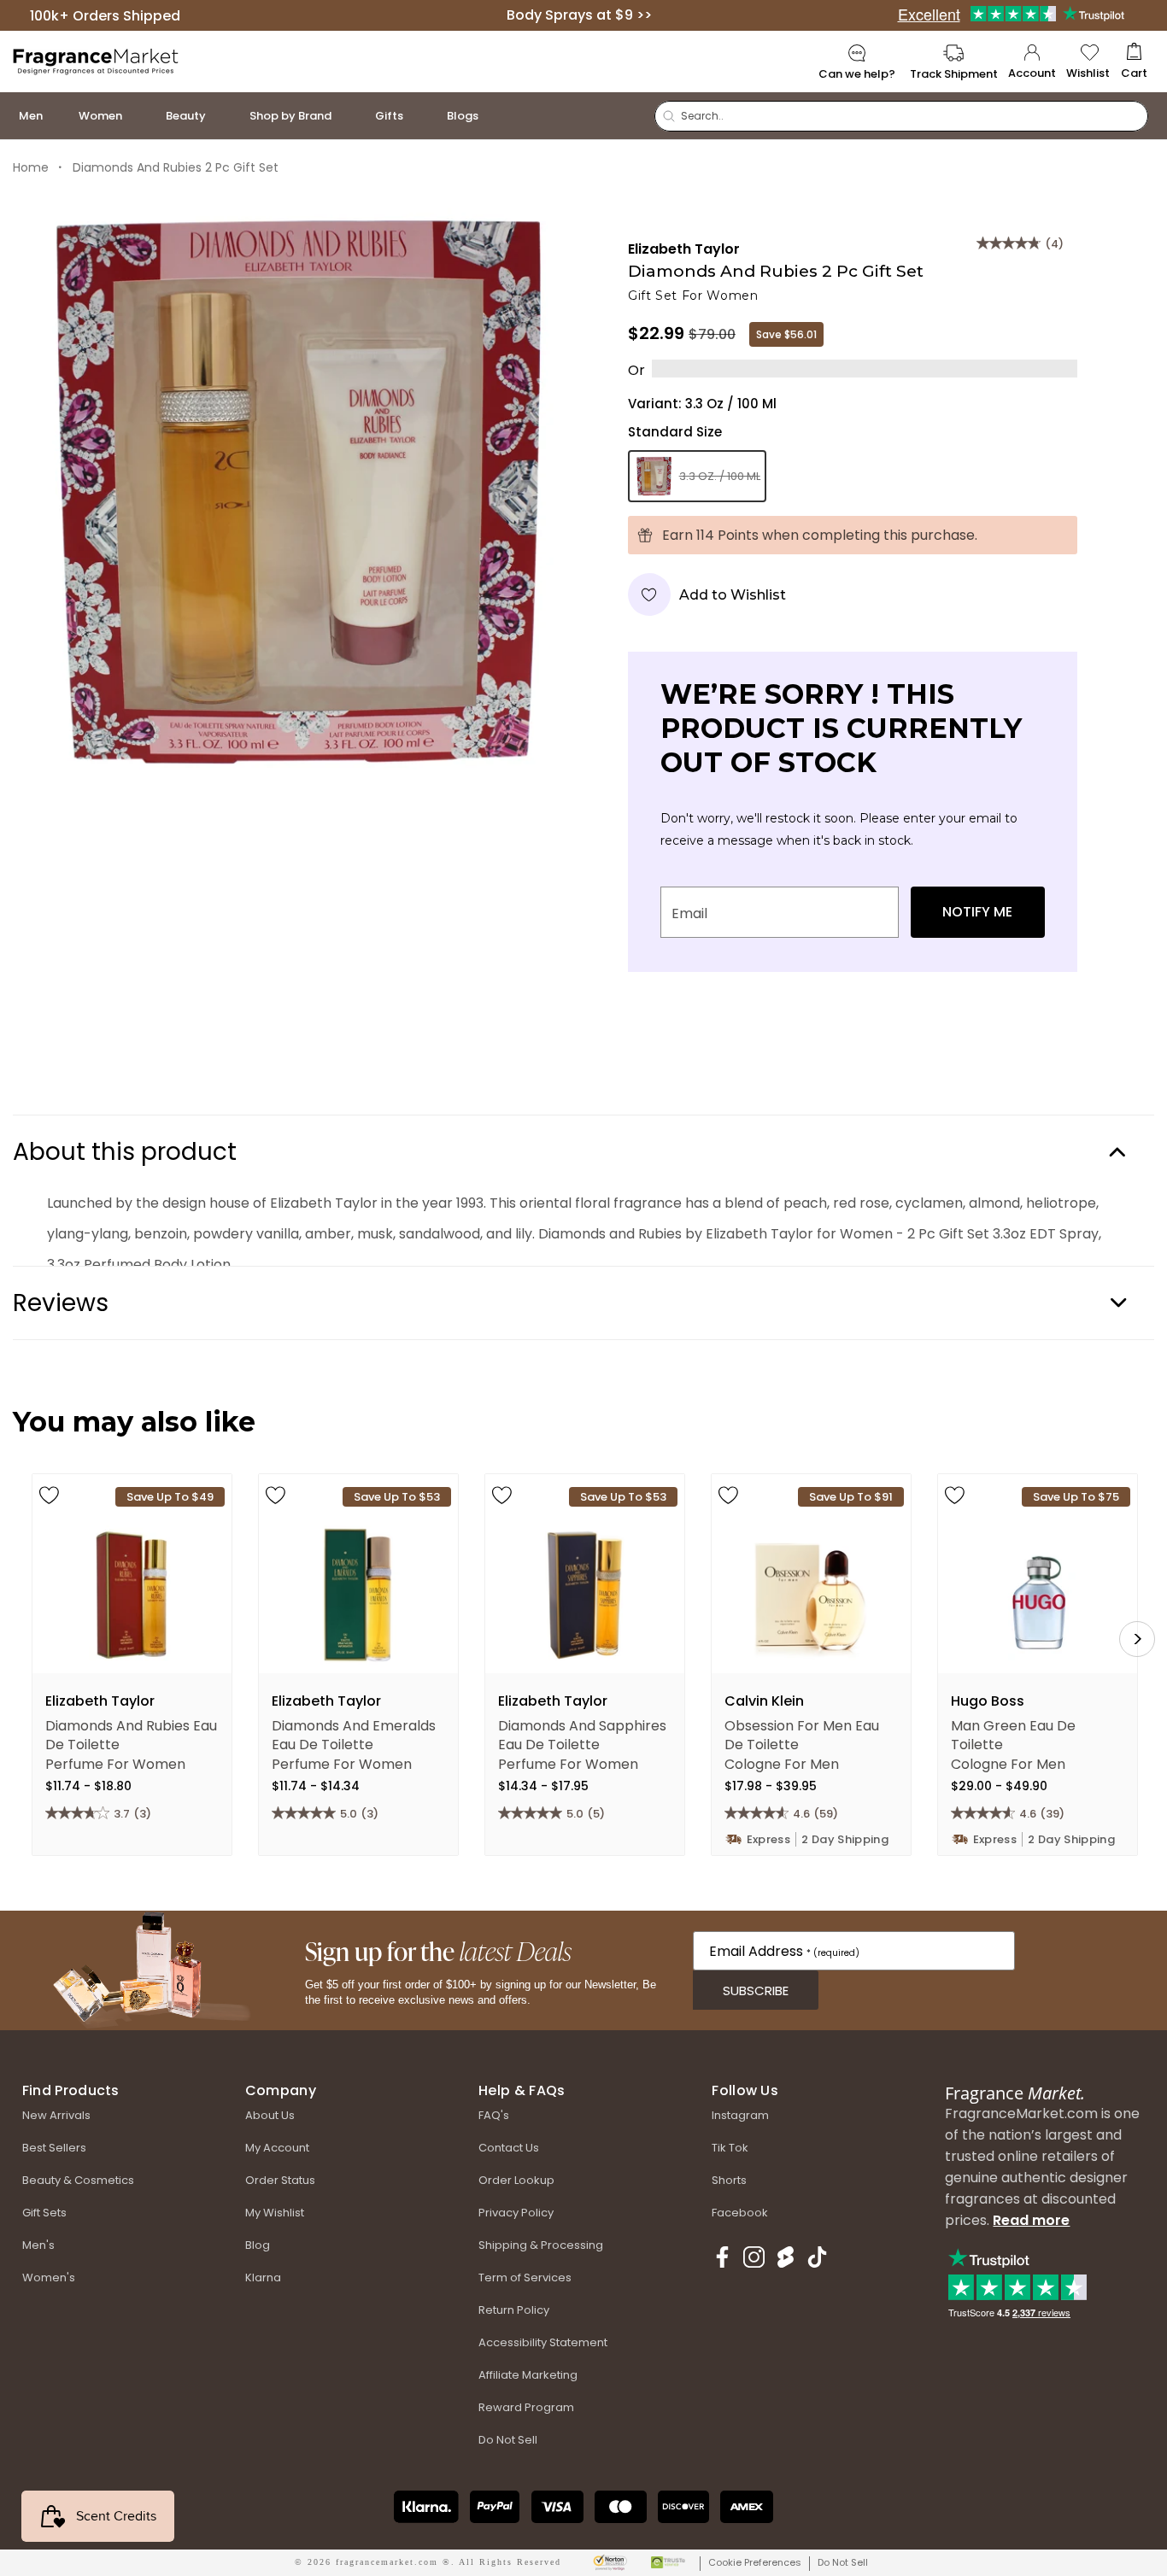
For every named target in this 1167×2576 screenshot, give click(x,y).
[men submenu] (60, 116)
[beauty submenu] (223, 116)
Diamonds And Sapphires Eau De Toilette (582, 1734)
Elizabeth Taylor (684, 249)
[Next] (1137, 1639)
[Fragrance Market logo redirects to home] (96, 60)
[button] (1134, 62)
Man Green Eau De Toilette (1013, 1734)
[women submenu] (139, 116)
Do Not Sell (843, 2562)
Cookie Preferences (755, 2562)
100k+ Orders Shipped (105, 15)
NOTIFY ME (977, 912)
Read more (1031, 2220)
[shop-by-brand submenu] (349, 116)
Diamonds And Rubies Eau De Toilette (131, 1734)
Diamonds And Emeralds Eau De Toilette (354, 1734)
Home (31, 167)
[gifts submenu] (420, 116)
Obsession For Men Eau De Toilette (802, 1734)
